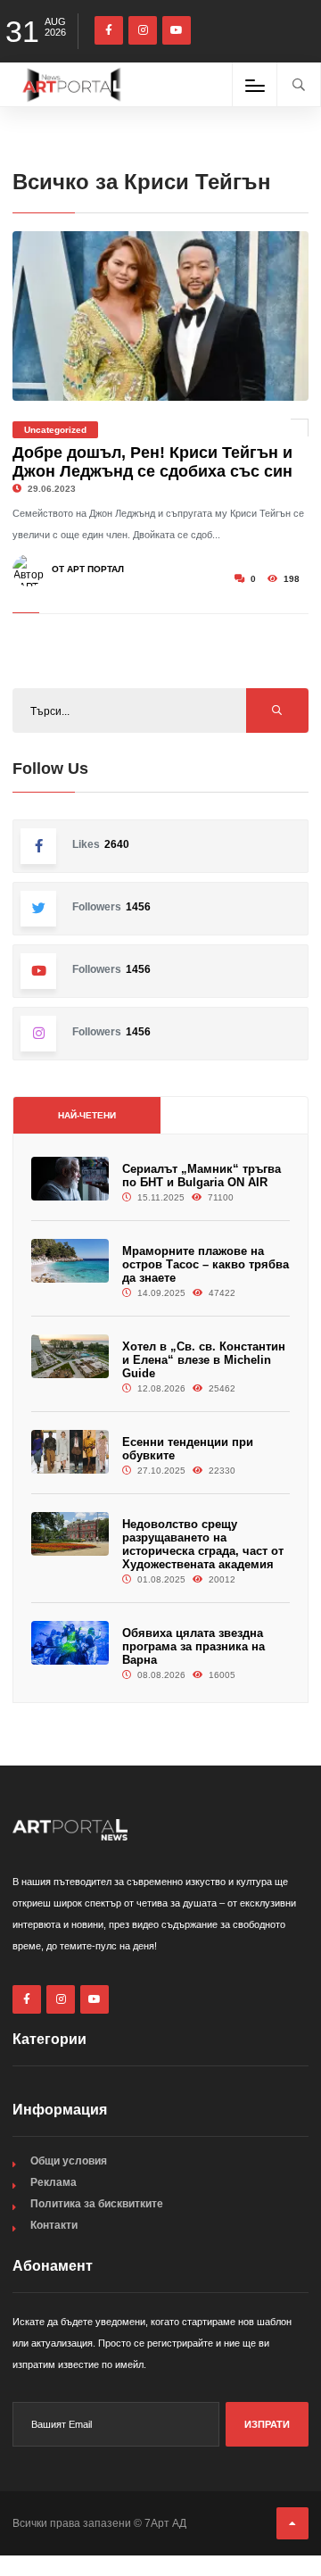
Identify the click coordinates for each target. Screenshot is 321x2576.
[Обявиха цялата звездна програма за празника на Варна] (70, 1643)
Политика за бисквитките (97, 2204)
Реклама (53, 2182)
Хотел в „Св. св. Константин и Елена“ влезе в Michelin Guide (204, 1360)
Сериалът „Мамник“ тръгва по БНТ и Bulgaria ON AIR (202, 1176)
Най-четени (87, 1115)
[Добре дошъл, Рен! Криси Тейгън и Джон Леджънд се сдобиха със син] (160, 316)
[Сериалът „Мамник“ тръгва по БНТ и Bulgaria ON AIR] (70, 1179)
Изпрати (267, 2424)
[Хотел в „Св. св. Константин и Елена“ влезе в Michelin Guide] (70, 1356)
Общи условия (69, 2161)
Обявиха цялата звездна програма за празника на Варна (193, 1646)
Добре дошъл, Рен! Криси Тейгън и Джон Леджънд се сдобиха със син (152, 462)
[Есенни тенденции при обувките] (70, 1452)
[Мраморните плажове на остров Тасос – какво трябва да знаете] (70, 1261)
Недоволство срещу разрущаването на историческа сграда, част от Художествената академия (203, 1544)
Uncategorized (55, 430)
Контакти (54, 2225)
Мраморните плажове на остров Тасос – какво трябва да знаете (206, 1264)
